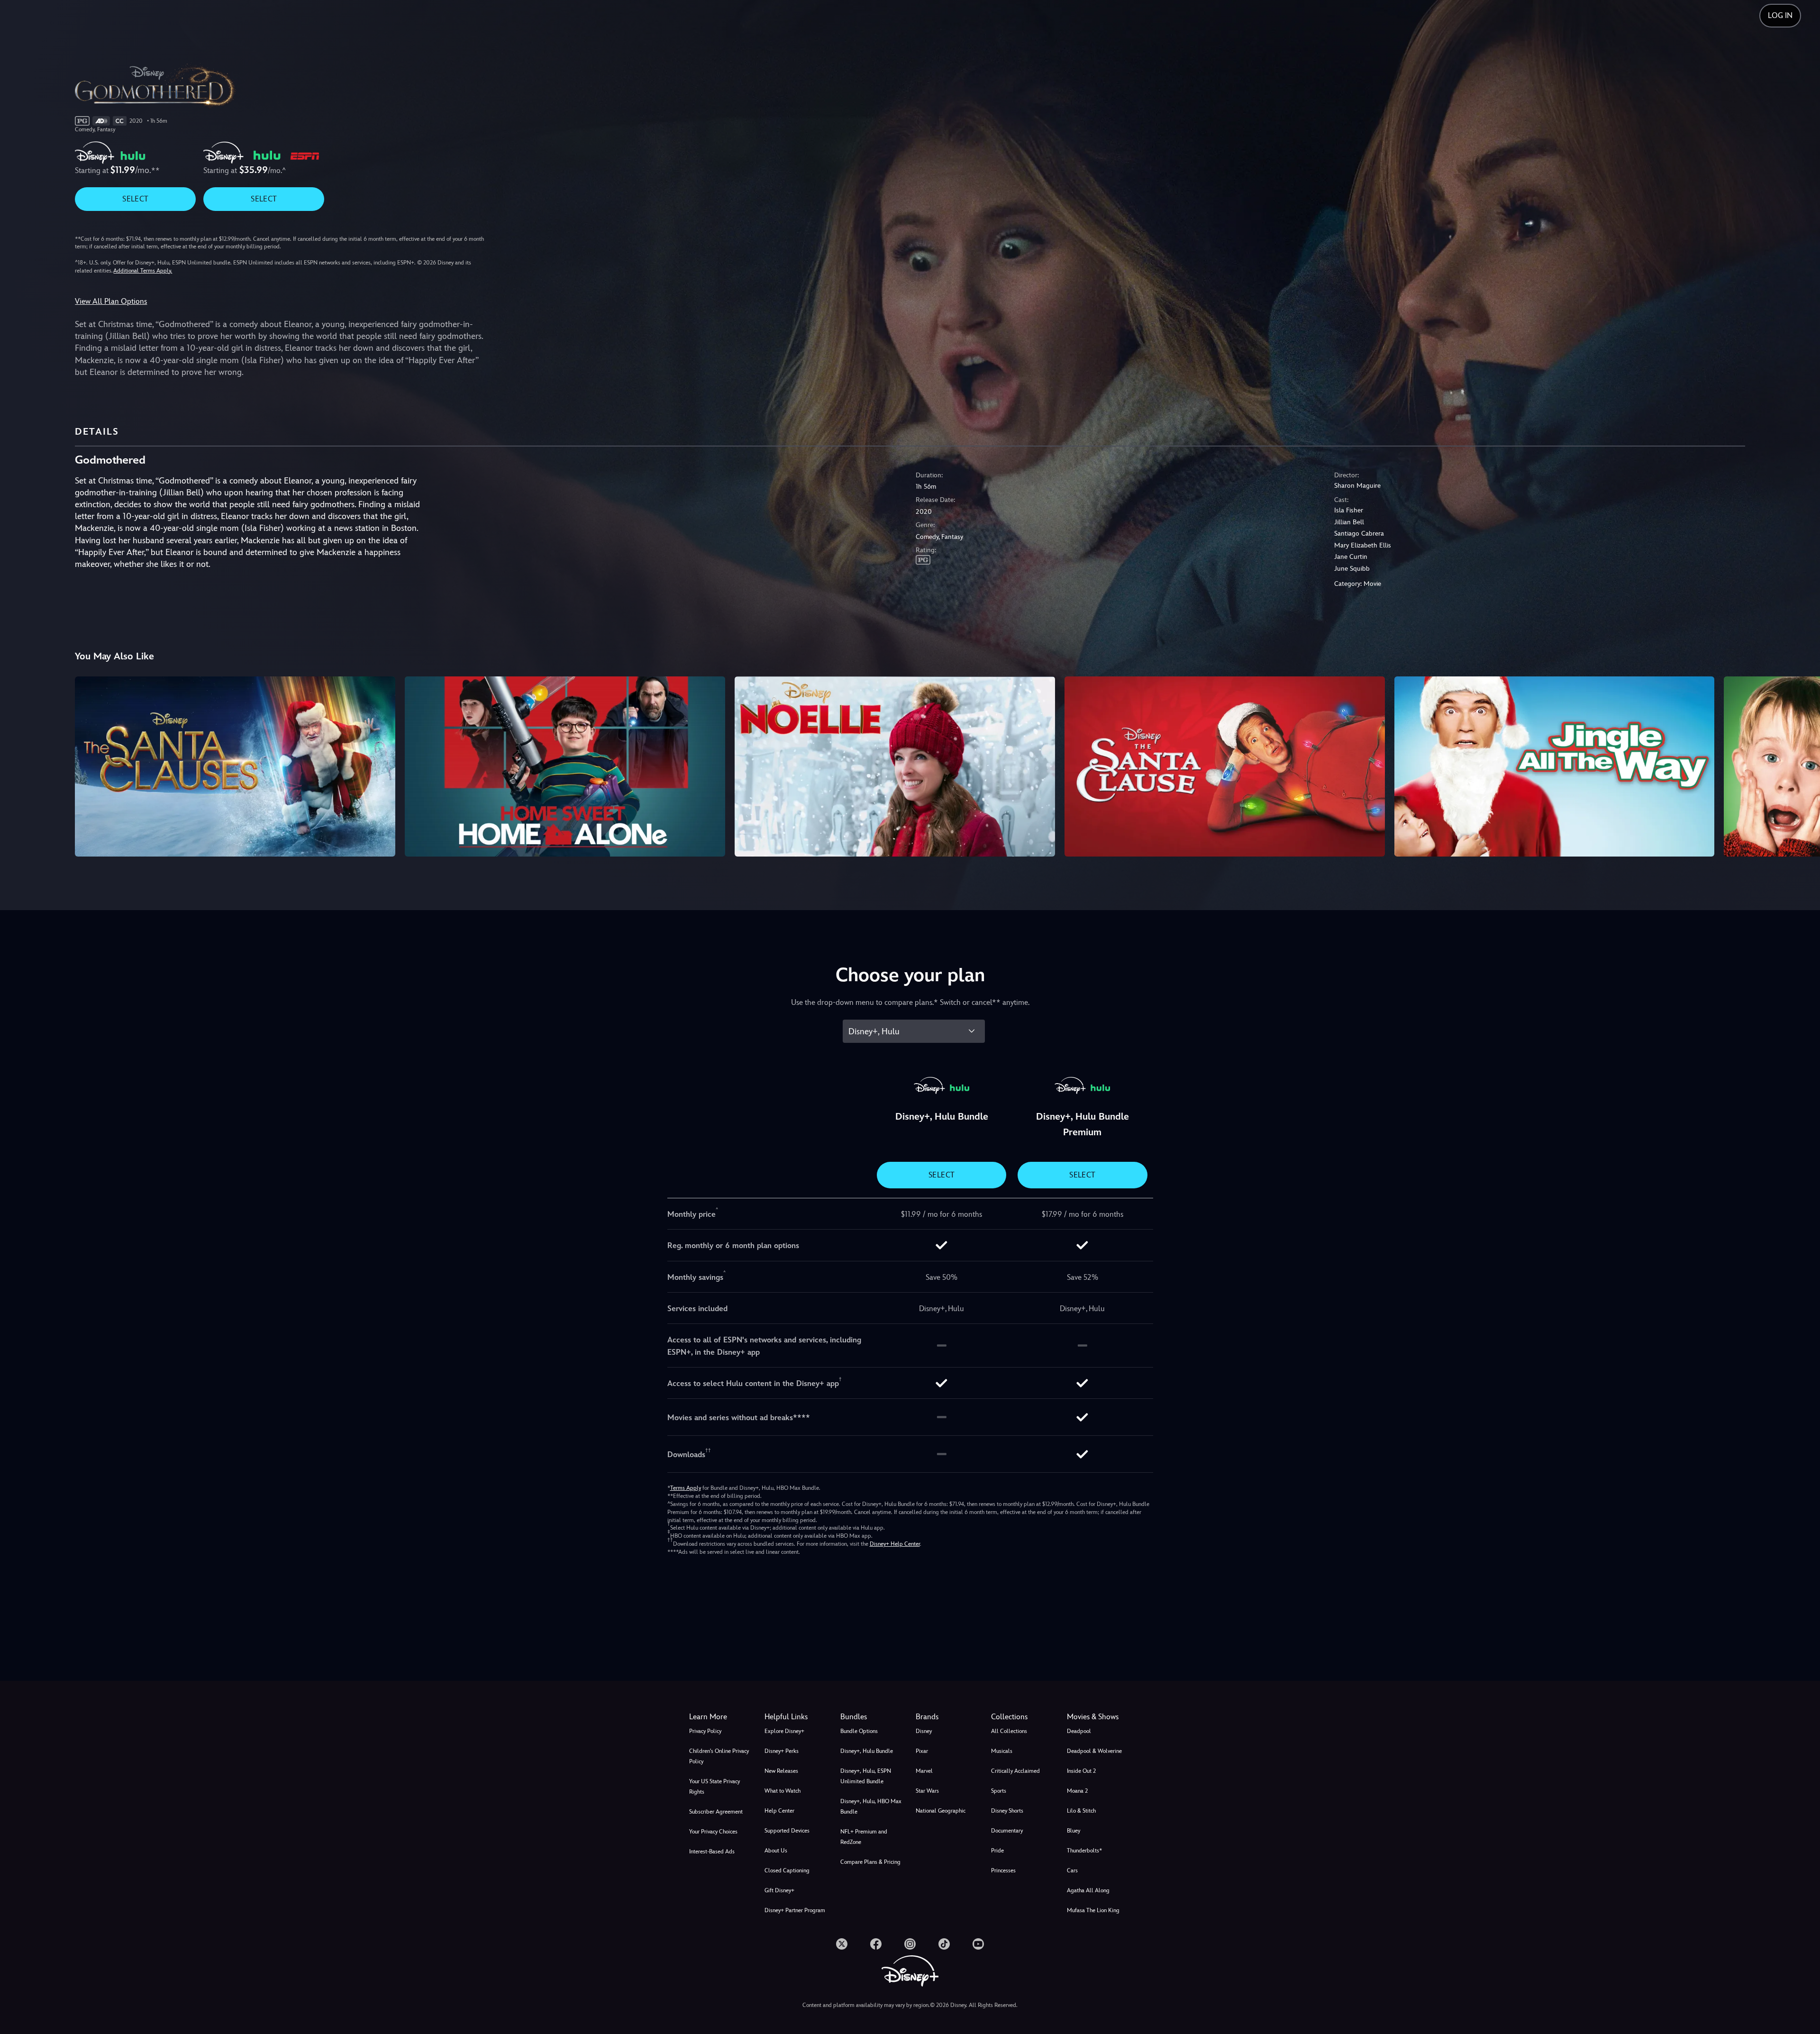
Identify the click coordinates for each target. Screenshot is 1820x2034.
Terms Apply (686, 1488)
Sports (999, 1791)
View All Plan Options (111, 301)
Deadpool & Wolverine (1094, 1751)
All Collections (1009, 1731)
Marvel (924, 1771)
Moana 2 (1077, 1791)
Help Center (779, 1811)
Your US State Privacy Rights (714, 1787)
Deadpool (1079, 1731)
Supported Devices (787, 1831)
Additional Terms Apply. (143, 271)
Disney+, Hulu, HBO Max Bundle (871, 1806)
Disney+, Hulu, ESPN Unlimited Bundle (866, 1776)
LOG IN (1780, 15)
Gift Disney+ (779, 1890)
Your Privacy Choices (713, 1832)
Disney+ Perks (782, 1751)
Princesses (1003, 1870)
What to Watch (783, 1791)
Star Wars (927, 1791)
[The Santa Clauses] (235, 766)
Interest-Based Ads (712, 1852)
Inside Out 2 (1081, 1771)
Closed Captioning (787, 1870)
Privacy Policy (705, 1731)
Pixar (922, 1751)
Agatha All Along (1088, 1890)
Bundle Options (859, 1731)
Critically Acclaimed (1015, 1771)
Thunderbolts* (1084, 1851)
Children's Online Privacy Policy (719, 1756)
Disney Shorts (1007, 1811)
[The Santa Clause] (1225, 766)
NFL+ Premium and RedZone (864, 1837)
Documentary (1007, 1831)
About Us (776, 1851)
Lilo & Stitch (1081, 1811)
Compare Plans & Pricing (870, 1862)
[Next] (1802, 765)
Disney (924, 1731)
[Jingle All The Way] (1555, 766)
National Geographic (941, 1811)
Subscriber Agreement (716, 1812)
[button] (796, 1717)
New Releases (781, 1771)
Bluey (1074, 1831)
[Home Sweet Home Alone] (565, 766)
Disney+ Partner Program (795, 1910)
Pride (997, 1851)
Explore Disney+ (784, 1731)
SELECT (135, 199)
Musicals (1002, 1751)
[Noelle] (895, 766)
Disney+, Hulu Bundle (867, 1751)
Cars (1072, 1870)
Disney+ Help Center (895, 1544)
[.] (842, 1944)
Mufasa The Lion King (1093, 1910)
